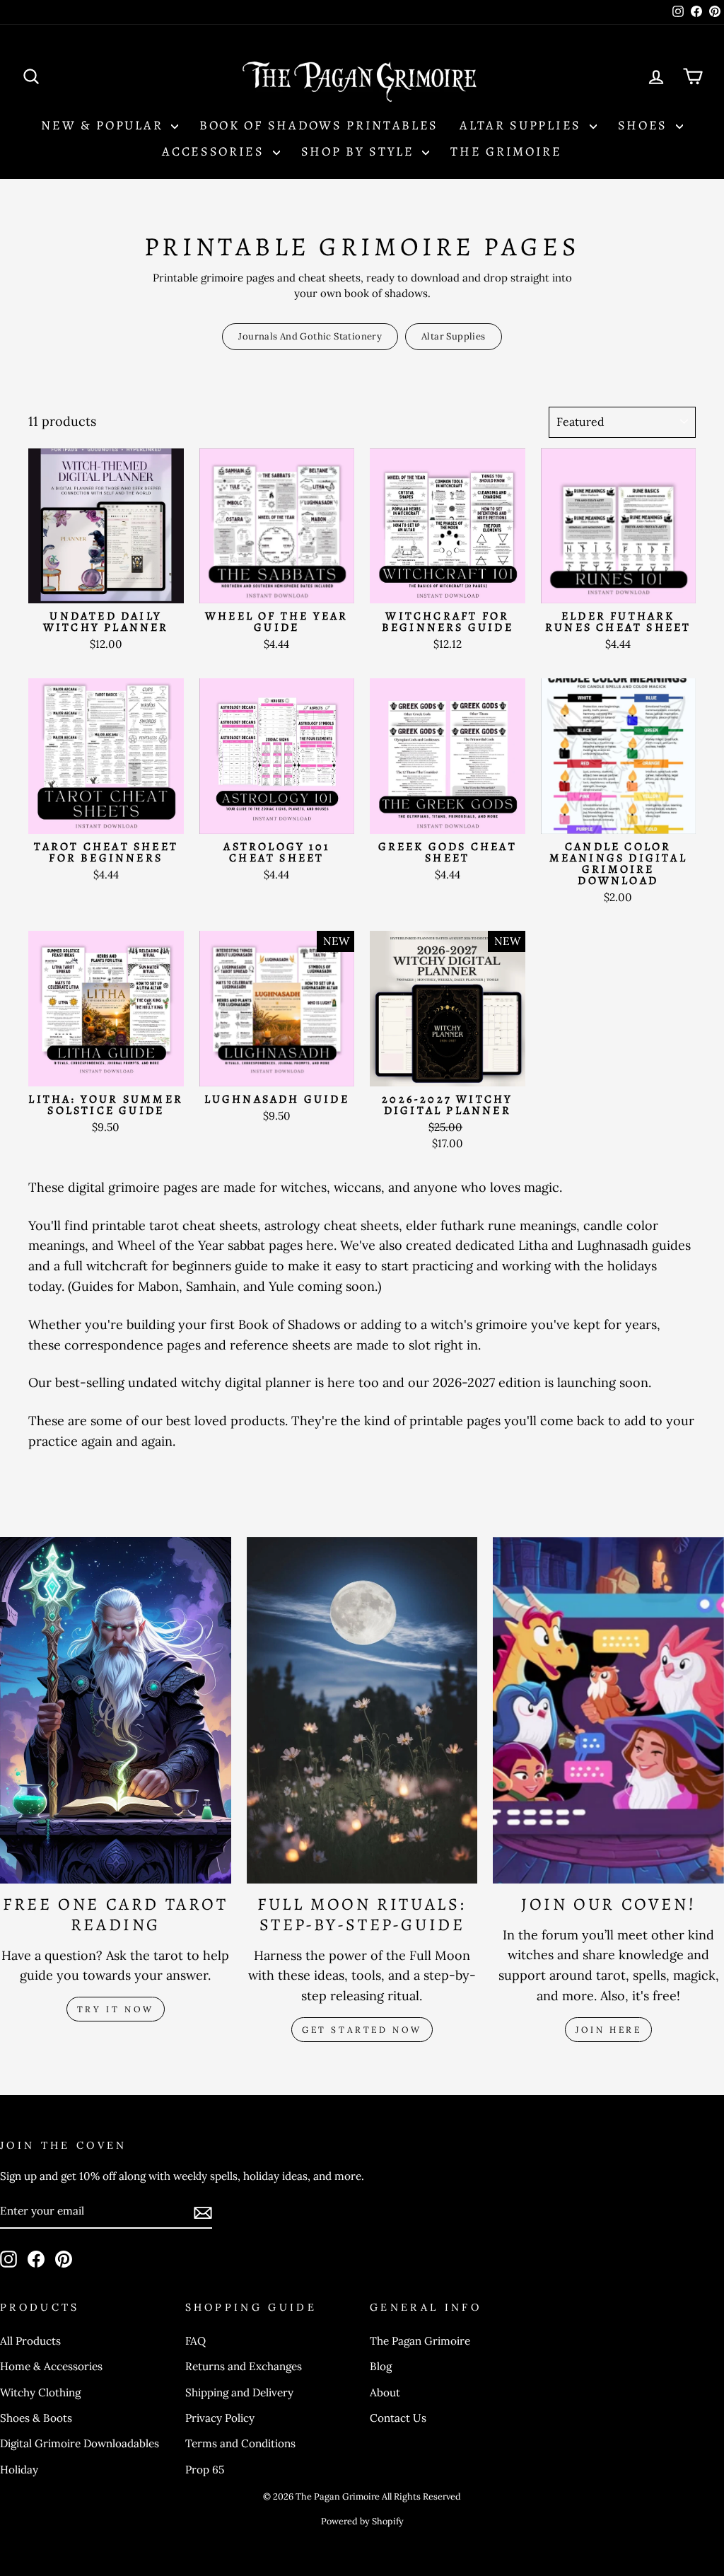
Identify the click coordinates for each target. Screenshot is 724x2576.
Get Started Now (362, 2030)
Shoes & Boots (36, 2418)
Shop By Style (360, 151)
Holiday (19, 2470)
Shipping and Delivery (239, 2392)
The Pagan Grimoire (420, 2341)
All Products (30, 2341)
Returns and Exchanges (244, 2366)
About (385, 2392)
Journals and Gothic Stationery (310, 336)
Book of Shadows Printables (319, 125)
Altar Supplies (523, 125)
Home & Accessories (51, 2366)
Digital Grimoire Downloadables (80, 2443)
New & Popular (104, 125)
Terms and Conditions (240, 2443)
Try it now (116, 2009)
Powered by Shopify (362, 2521)
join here (608, 2030)
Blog (381, 2366)
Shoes (645, 125)
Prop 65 (205, 2470)
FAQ (195, 2341)
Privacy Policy (220, 2418)
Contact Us (398, 2418)
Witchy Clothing (40, 2392)
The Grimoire (506, 151)
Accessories (215, 151)
